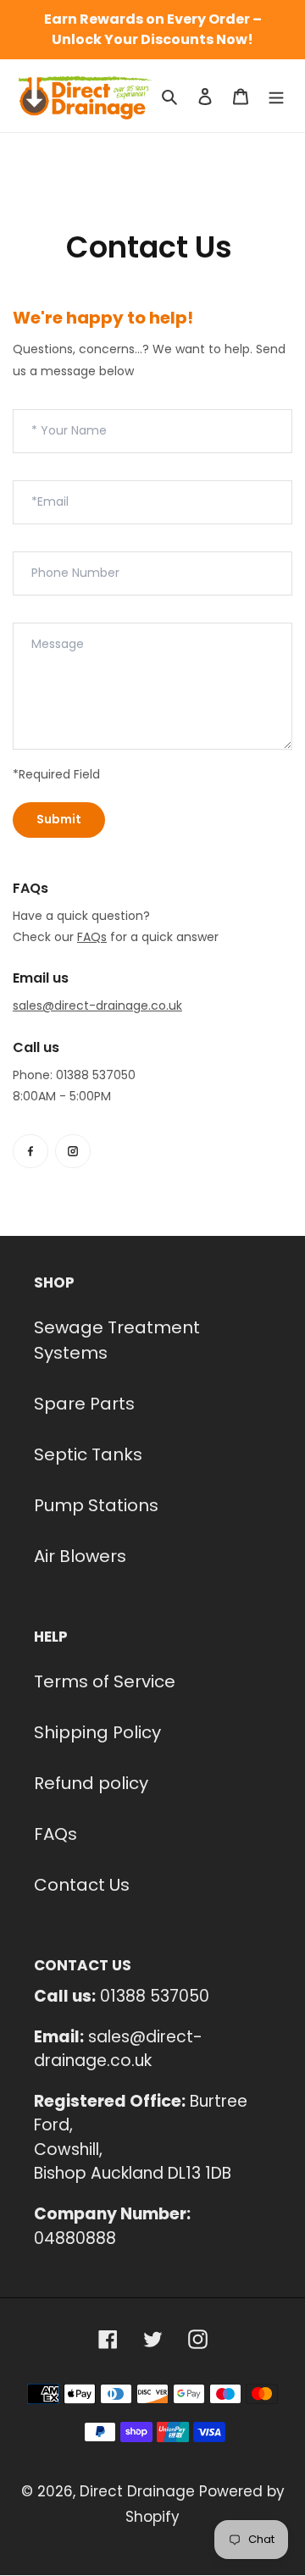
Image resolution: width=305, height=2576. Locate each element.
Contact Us (82, 1885)
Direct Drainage (137, 2491)
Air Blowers (80, 1556)
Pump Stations (96, 1505)
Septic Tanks (88, 1454)
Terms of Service (105, 1681)
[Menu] (276, 96)
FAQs (55, 1834)
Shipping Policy (97, 1732)
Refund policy (91, 1783)
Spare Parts (84, 1404)
